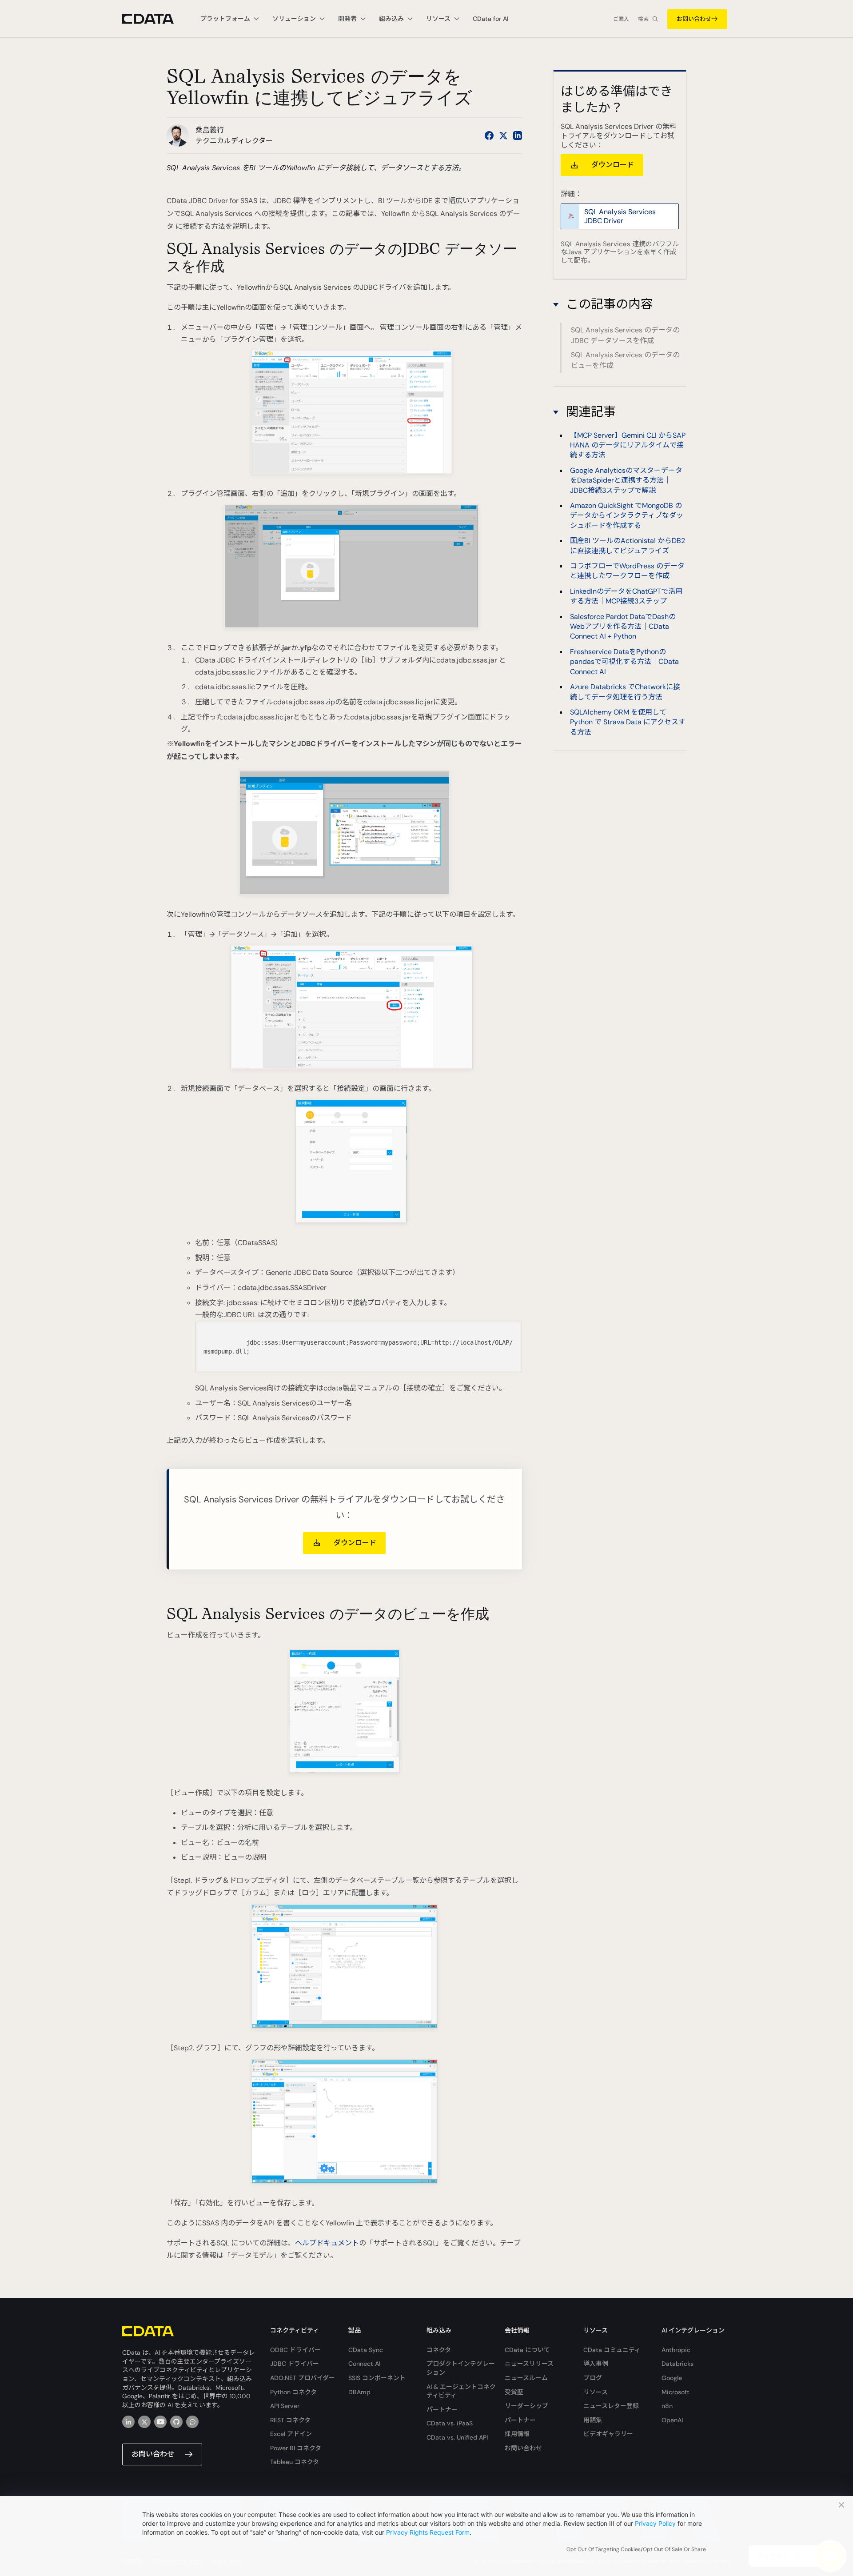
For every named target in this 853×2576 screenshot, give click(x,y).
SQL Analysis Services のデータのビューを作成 (625, 360)
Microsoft (676, 2392)
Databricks (678, 2364)
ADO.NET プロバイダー (303, 2378)
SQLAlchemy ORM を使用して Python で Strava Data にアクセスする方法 (628, 722)
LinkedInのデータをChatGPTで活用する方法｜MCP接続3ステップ (626, 596)
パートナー (442, 2409)
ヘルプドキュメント (327, 2243)
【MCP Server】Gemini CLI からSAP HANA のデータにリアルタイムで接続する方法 (628, 445)
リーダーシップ (526, 2406)
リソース (596, 2392)
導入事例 (596, 2364)
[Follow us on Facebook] (489, 136)
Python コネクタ (293, 2392)
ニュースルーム (526, 2378)
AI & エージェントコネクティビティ (461, 2391)
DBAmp (359, 2392)
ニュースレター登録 (611, 2406)
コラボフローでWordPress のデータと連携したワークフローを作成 (627, 571)
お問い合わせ (694, 19)
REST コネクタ (290, 2420)
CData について (527, 2350)
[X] (144, 2422)
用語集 (593, 2420)
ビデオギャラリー (608, 2434)
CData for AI (490, 19)
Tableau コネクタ (295, 2462)
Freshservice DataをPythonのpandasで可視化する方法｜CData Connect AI (624, 662)
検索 (643, 19)
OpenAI (672, 2420)
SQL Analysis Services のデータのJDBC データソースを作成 (625, 335)
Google (672, 2378)
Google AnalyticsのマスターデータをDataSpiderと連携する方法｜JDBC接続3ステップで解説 (626, 480)
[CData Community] (192, 2422)
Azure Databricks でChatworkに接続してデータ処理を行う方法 (625, 692)
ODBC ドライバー (295, 2350)
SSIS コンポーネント (377, 2378)
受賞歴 (514, 2392)
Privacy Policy (655, 2523)
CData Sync (366, 2350)
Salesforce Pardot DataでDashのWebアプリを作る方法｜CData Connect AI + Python (623, 627)
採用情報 (517, 2434)
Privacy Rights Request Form (428, 2532)
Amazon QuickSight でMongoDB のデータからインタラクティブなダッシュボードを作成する (627, 515)
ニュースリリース (529, 2364)
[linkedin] (128, 2422)
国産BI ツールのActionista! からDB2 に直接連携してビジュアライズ (628, 545)
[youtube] (160, 2422)
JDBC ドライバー (295, 2364)
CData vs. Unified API (457, 2437)
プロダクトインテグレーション (461, 2368)
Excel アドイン (291, 2434)
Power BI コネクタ (296, 2448)
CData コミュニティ (612, 2350)
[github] (176, 2422)
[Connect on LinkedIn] (518, 136)
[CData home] (155, 19)
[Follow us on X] (503, 136)
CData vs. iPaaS (450, 2423)
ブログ (593, 2378)
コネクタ (439, 2350)
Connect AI (364, 2364)
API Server (285, 2406)
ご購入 (621, 19)
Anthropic (676, 2350)
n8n (667, 2406)
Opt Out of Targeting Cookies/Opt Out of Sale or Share (636, 2549)
